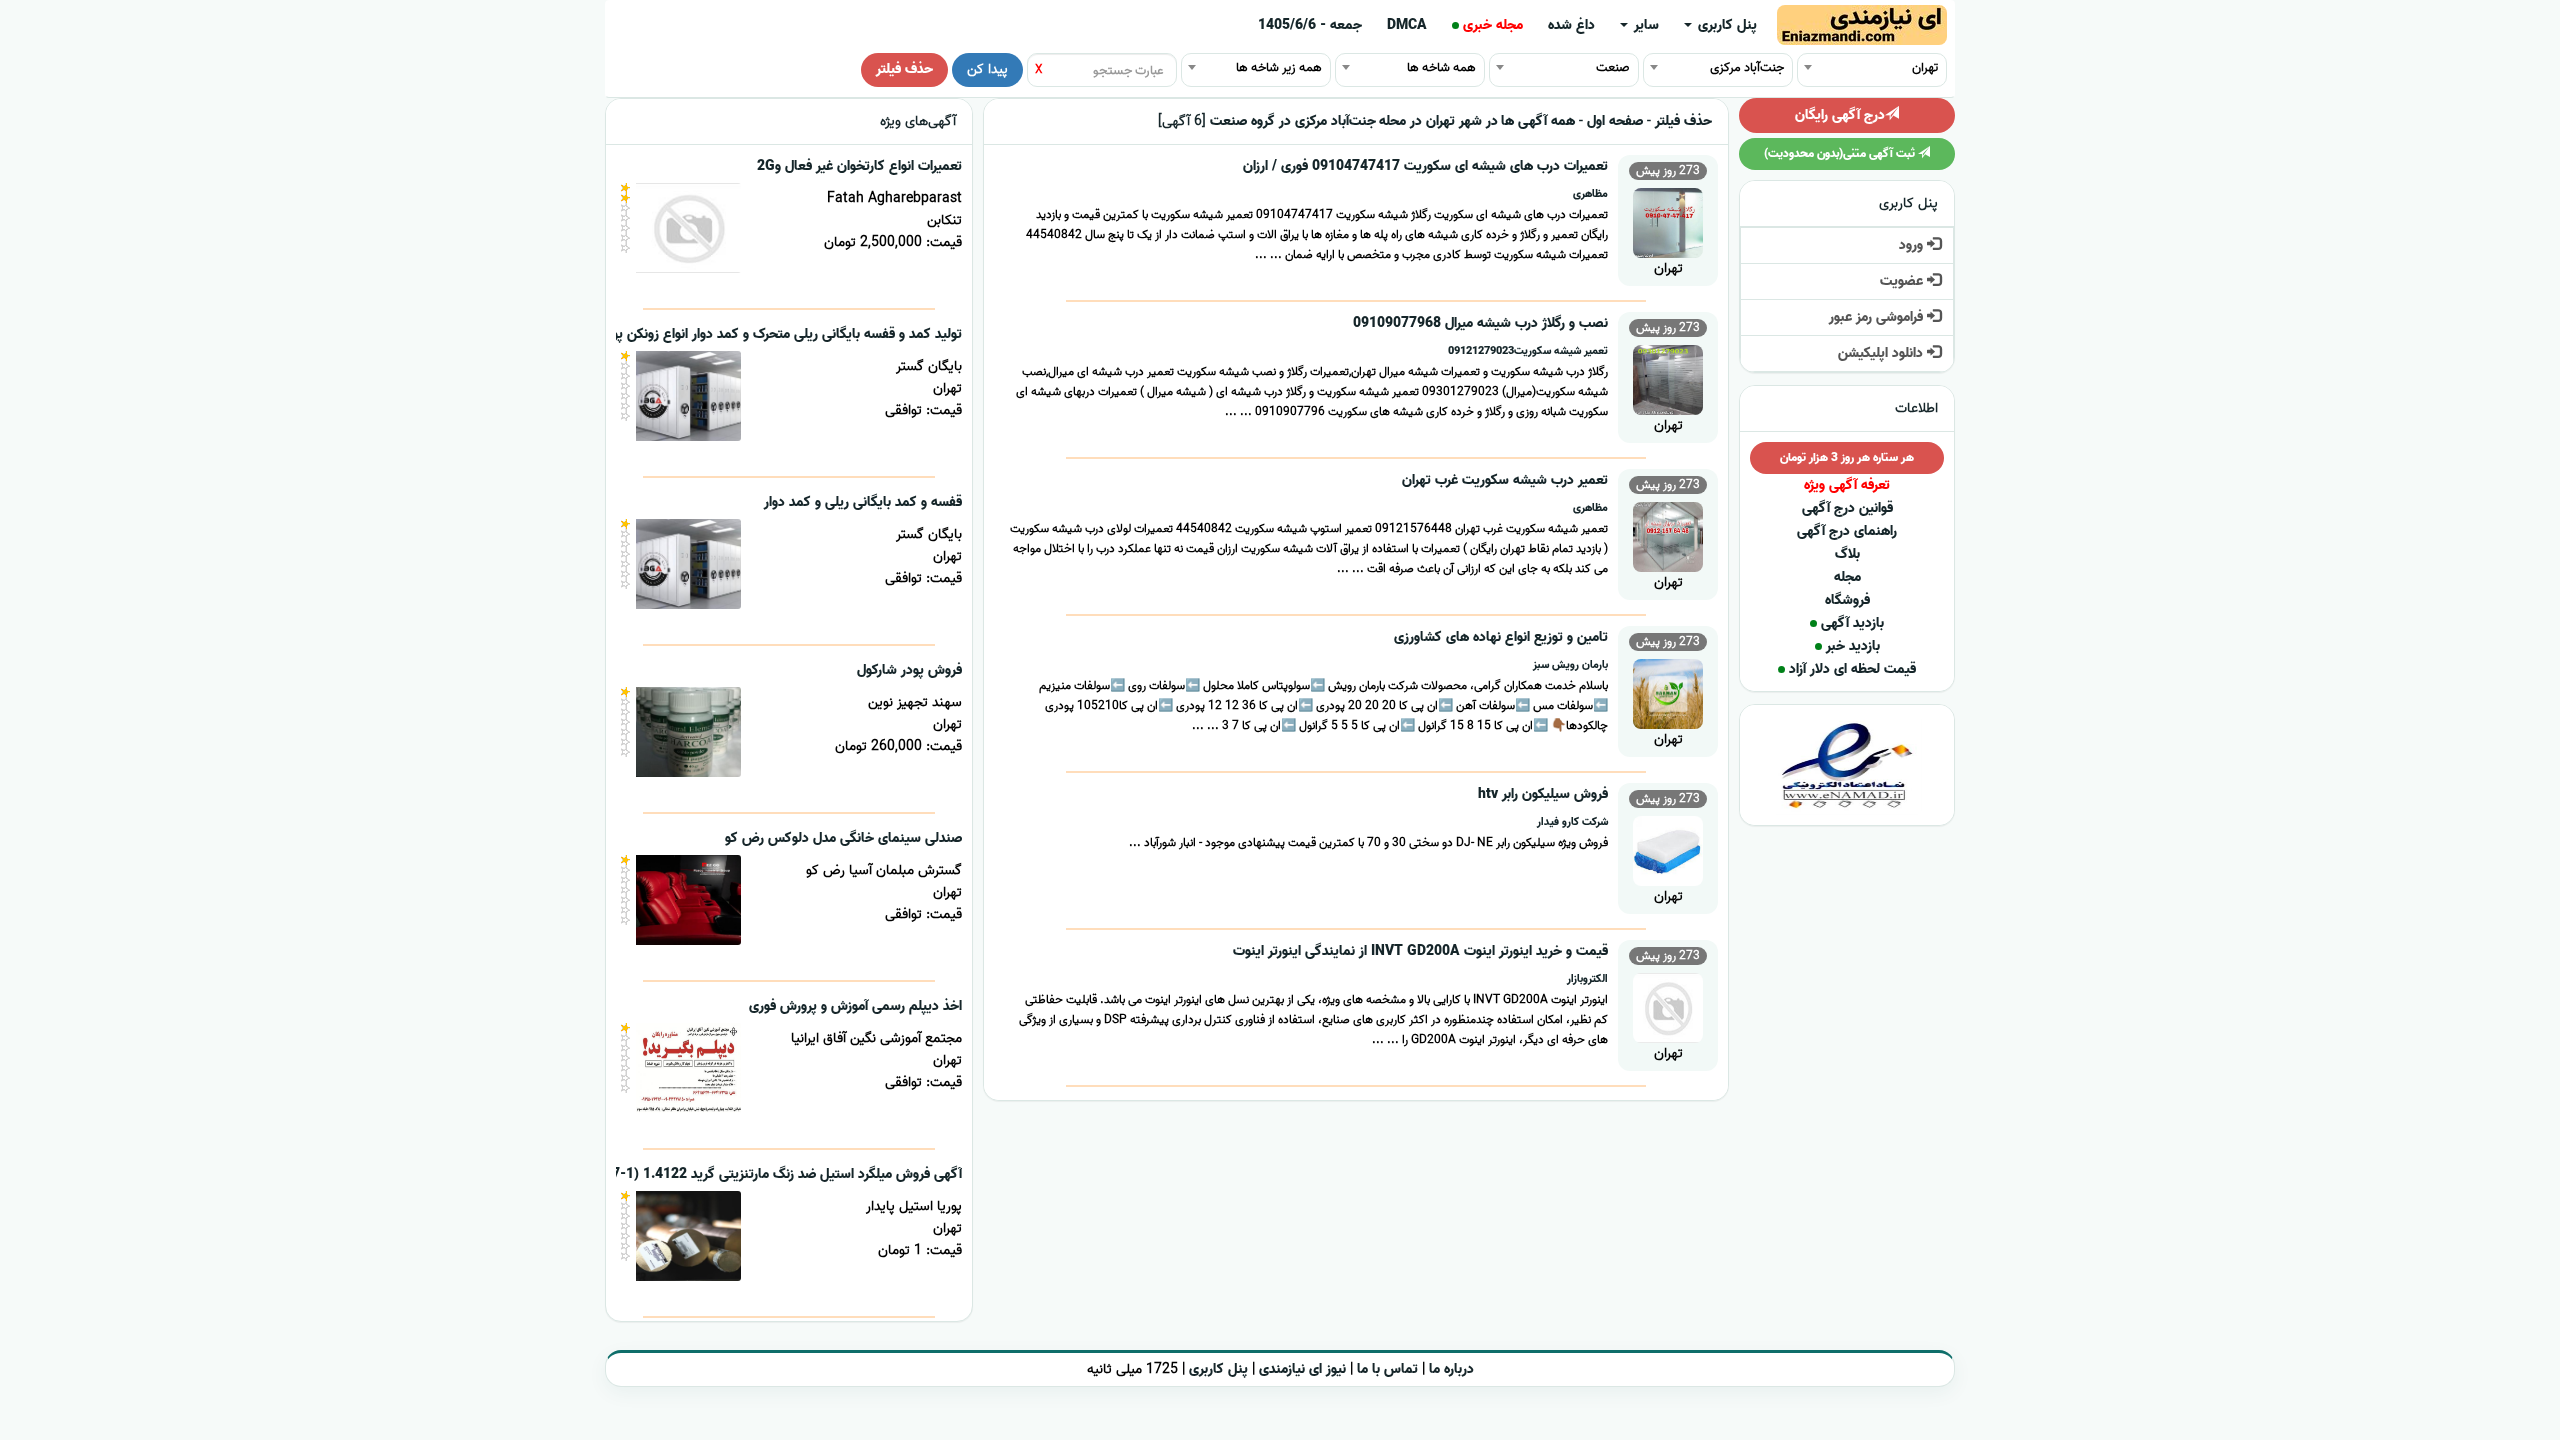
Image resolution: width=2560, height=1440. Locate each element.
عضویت (1903, 281)
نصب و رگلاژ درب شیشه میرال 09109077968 (1480, 323)
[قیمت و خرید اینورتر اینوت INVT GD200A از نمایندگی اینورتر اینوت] (1668, 1005)
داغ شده (1571, 25)
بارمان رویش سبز (1570, 665)
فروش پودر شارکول (909, 670)
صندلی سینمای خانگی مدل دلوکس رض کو (843, 838)
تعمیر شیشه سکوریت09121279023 (1528, 351)
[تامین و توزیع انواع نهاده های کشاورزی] (1668, 691)
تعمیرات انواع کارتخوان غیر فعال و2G (859, 166)
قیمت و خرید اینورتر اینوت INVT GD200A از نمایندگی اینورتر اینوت (1420, 951)
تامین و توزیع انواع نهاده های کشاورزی (1501, 637)
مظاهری (1590, 194)
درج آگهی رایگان (1840, 115)
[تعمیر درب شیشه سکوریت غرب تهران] (1668, 534)
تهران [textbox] (1925, 67)
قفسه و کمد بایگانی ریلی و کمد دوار (863, 502)
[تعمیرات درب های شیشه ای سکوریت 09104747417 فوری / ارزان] (1668, 220)
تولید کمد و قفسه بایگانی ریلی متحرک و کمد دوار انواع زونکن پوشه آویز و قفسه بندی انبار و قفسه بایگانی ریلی (659, 334)
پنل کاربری (1725, 25)
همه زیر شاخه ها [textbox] (1279, 67)
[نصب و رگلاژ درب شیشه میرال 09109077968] (1668, 377)
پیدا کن (987, 69)
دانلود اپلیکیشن (1882, 353)
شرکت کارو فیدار (1572, 822)
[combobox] (1872, 67)
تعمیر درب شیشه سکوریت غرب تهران (1505, 480)
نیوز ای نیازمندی (1302, 1369)
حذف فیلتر (904, 69)
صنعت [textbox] (1613, 67)
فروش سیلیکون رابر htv (1543, 794)
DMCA (1407, 25)
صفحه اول (1615, 121)
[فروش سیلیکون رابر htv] (1668, 848)
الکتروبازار (1587, 979)
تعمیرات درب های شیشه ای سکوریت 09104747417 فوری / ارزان (1425, 166)
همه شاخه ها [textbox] (1441, 67)
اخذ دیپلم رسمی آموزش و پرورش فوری (855, 1006)
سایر (1644, 25)
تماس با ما (1387, 1369)
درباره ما (1451, 1369)
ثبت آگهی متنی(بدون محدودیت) (1841, 153)
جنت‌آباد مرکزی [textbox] (1747, 67)
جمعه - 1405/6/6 (1310, 25)
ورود (1913, 245)
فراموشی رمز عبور (1878, 317)
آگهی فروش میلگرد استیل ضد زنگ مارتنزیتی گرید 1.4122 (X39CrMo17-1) (751, 1174)
